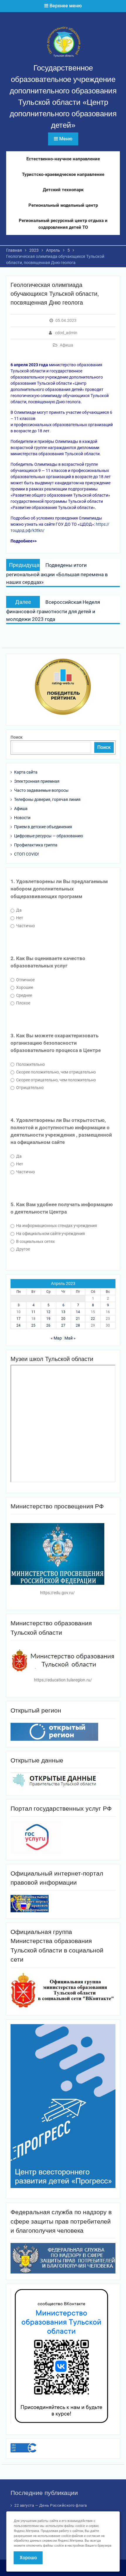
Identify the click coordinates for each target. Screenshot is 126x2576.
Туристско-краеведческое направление (63, 174)
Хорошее (24, 987)
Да (18, 910)
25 (33, 1325)
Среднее (24, 995)
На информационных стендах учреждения (56, 1226)
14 (78, 1312)
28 (78, 1325)
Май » (70, 1338)
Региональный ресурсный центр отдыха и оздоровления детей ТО (63, 224)
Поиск (17, 737)
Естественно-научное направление (63, 159)
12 (48, 1312)
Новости (22, 818)
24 (18, 1325)
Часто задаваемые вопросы (41, 790)
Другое (23, 1249)
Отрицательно (29, 1088)
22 (93, 1319)
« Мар (56, 1338)
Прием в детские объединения (43, 827)
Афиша (67, 345)
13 (63, 1312)
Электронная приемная (37, 781)
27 (63, 1325)
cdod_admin (66, 333)
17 (18, 1319)
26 (48, 1325)
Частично (25, 926)
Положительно (30, 1064)
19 (48, 1319)
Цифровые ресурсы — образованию (48, 836)
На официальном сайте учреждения (50, 1234)
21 (78, 1319)
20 (63, 1319)
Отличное (25, 980)
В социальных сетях (35, 1241)
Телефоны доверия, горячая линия (47, 799)
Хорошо (28, 2558)
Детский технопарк (63, 190)
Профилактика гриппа (36, 845)
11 (33, 1312)
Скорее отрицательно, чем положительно (56, 1080)
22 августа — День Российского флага (51, 2505)
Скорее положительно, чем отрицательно (56, 1072)
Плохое (23, 1003)
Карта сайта (26, 772)
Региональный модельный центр (63, 205)
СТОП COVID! (27, 854)
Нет (19, 918)
